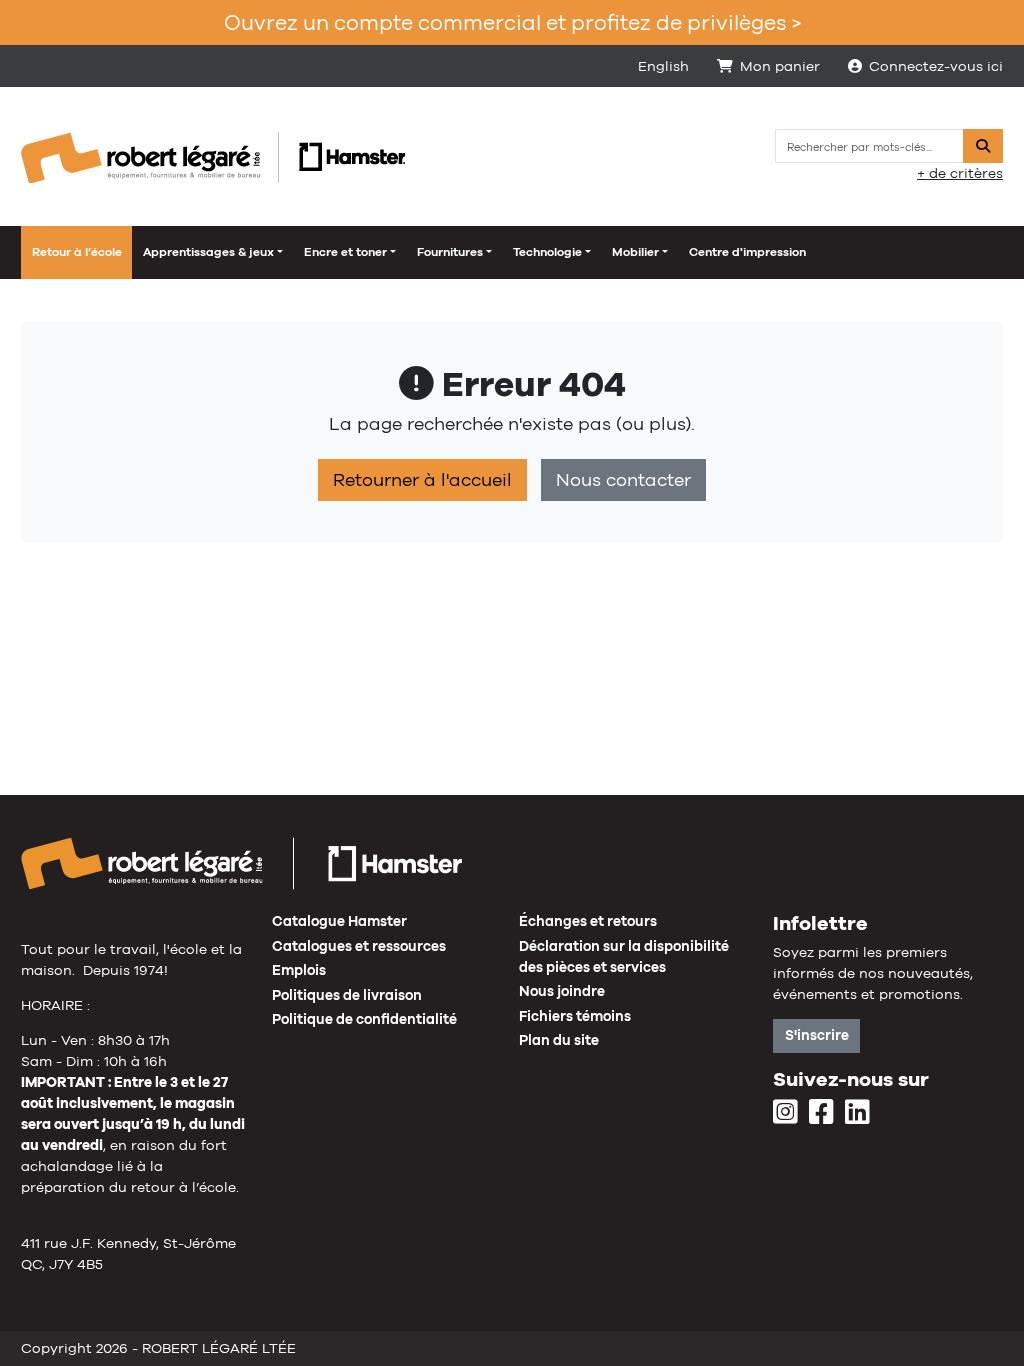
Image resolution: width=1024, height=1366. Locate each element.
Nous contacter (623, 480)
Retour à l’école (77, 252)
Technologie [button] (547, 252)
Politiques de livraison (347, 995)
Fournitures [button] (450, 252)
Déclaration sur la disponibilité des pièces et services (624, 956)
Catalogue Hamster (339, 921)
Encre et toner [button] (345, 252)
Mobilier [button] (635, 252)
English (663, 66)
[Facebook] (821, 1113)
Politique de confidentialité (364, 1019)
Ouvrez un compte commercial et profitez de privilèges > (512, 22)
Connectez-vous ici (936, 66)
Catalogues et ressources (359, 946)
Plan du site (559, 1040)
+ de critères (960, 173)
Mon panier (780, 66)
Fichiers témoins (575, 1016)
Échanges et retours (588, 921)
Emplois (299, 970)
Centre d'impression (747, 252)
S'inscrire (817, 1035)
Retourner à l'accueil (422, 480)
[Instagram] (785, 1113)
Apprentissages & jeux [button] (208, 252)
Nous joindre (562, 991)
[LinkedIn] (857, 1113)
